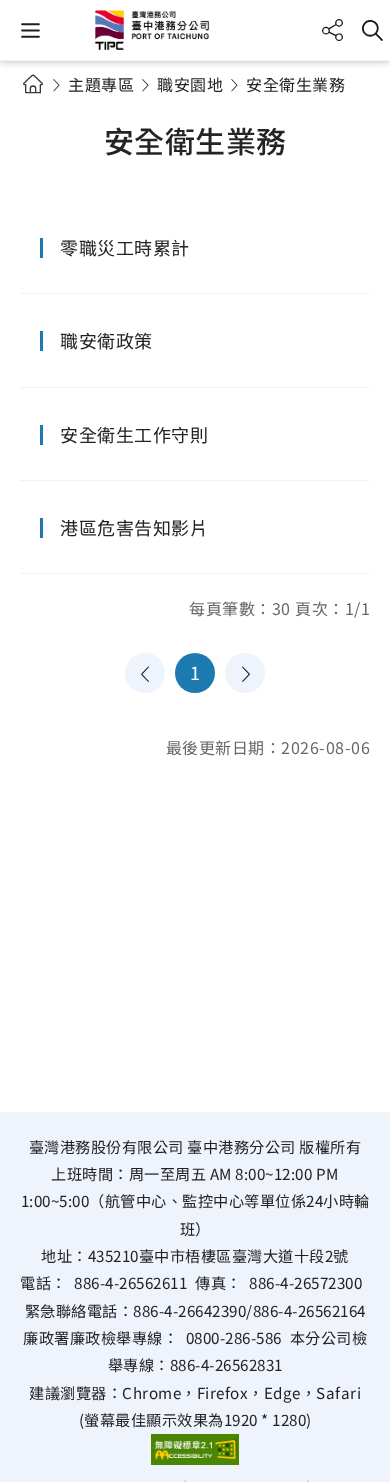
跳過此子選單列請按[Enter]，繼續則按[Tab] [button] (50, 108)
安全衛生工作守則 (134, 434)
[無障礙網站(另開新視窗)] (195, 1449)
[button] (30, 30)
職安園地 (190, 84)
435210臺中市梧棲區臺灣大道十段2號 (218, 1255)
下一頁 (245, 673)
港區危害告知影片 (134, 527)
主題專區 (101, 84)
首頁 (32, 83)
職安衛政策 (106, 340)
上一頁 (145, 673)
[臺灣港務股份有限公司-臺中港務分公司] (195, 30)
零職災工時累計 (125, 247)
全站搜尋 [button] (372, 30)
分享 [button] (332, 30)
